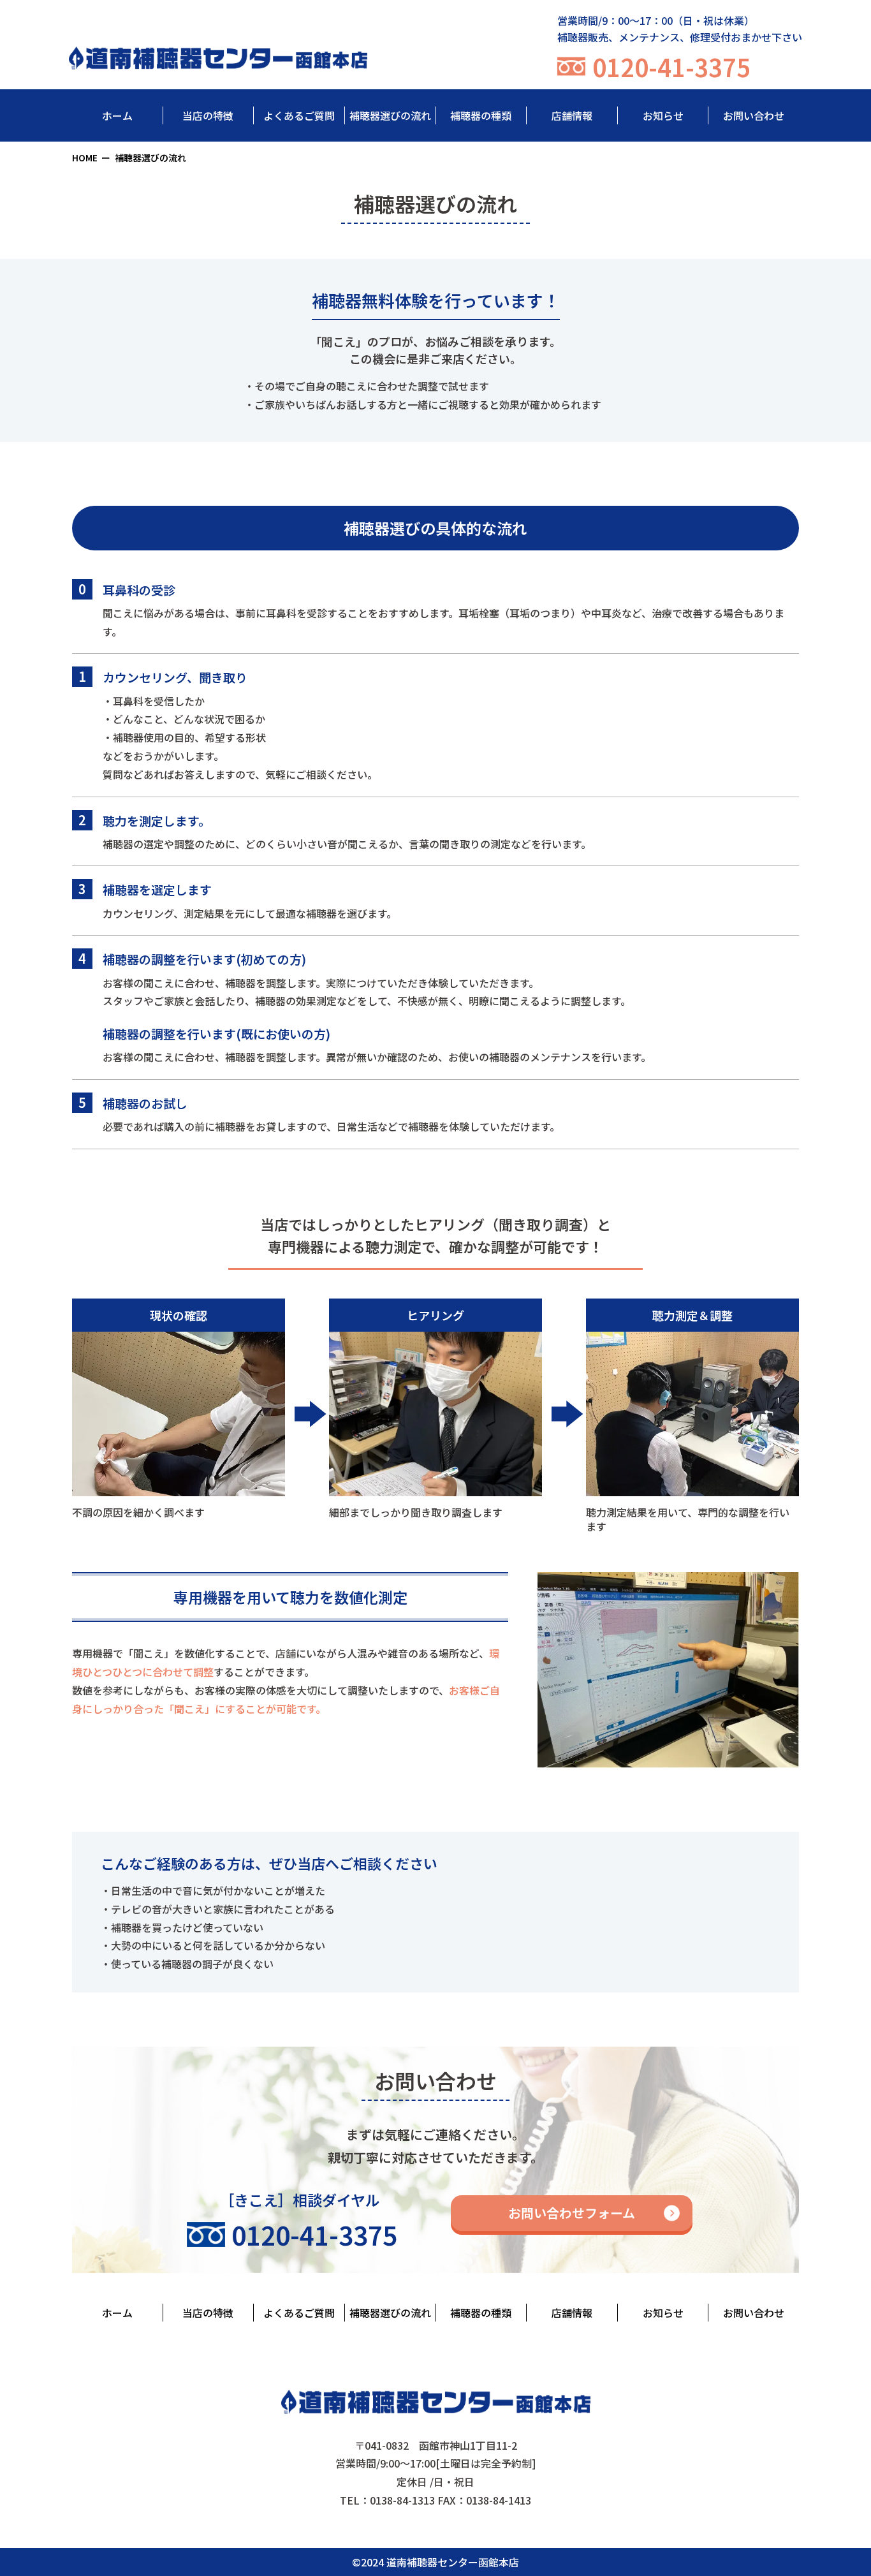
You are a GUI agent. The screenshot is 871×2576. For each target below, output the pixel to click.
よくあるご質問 (299, 115)
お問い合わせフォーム (572, 2213)
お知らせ (663, 115)
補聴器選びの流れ (390, 115)
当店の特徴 (208, 115)
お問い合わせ (754, 115)
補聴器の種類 (481, 115)
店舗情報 (572, 115)
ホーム (117, 115)
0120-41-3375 (671, 67)
